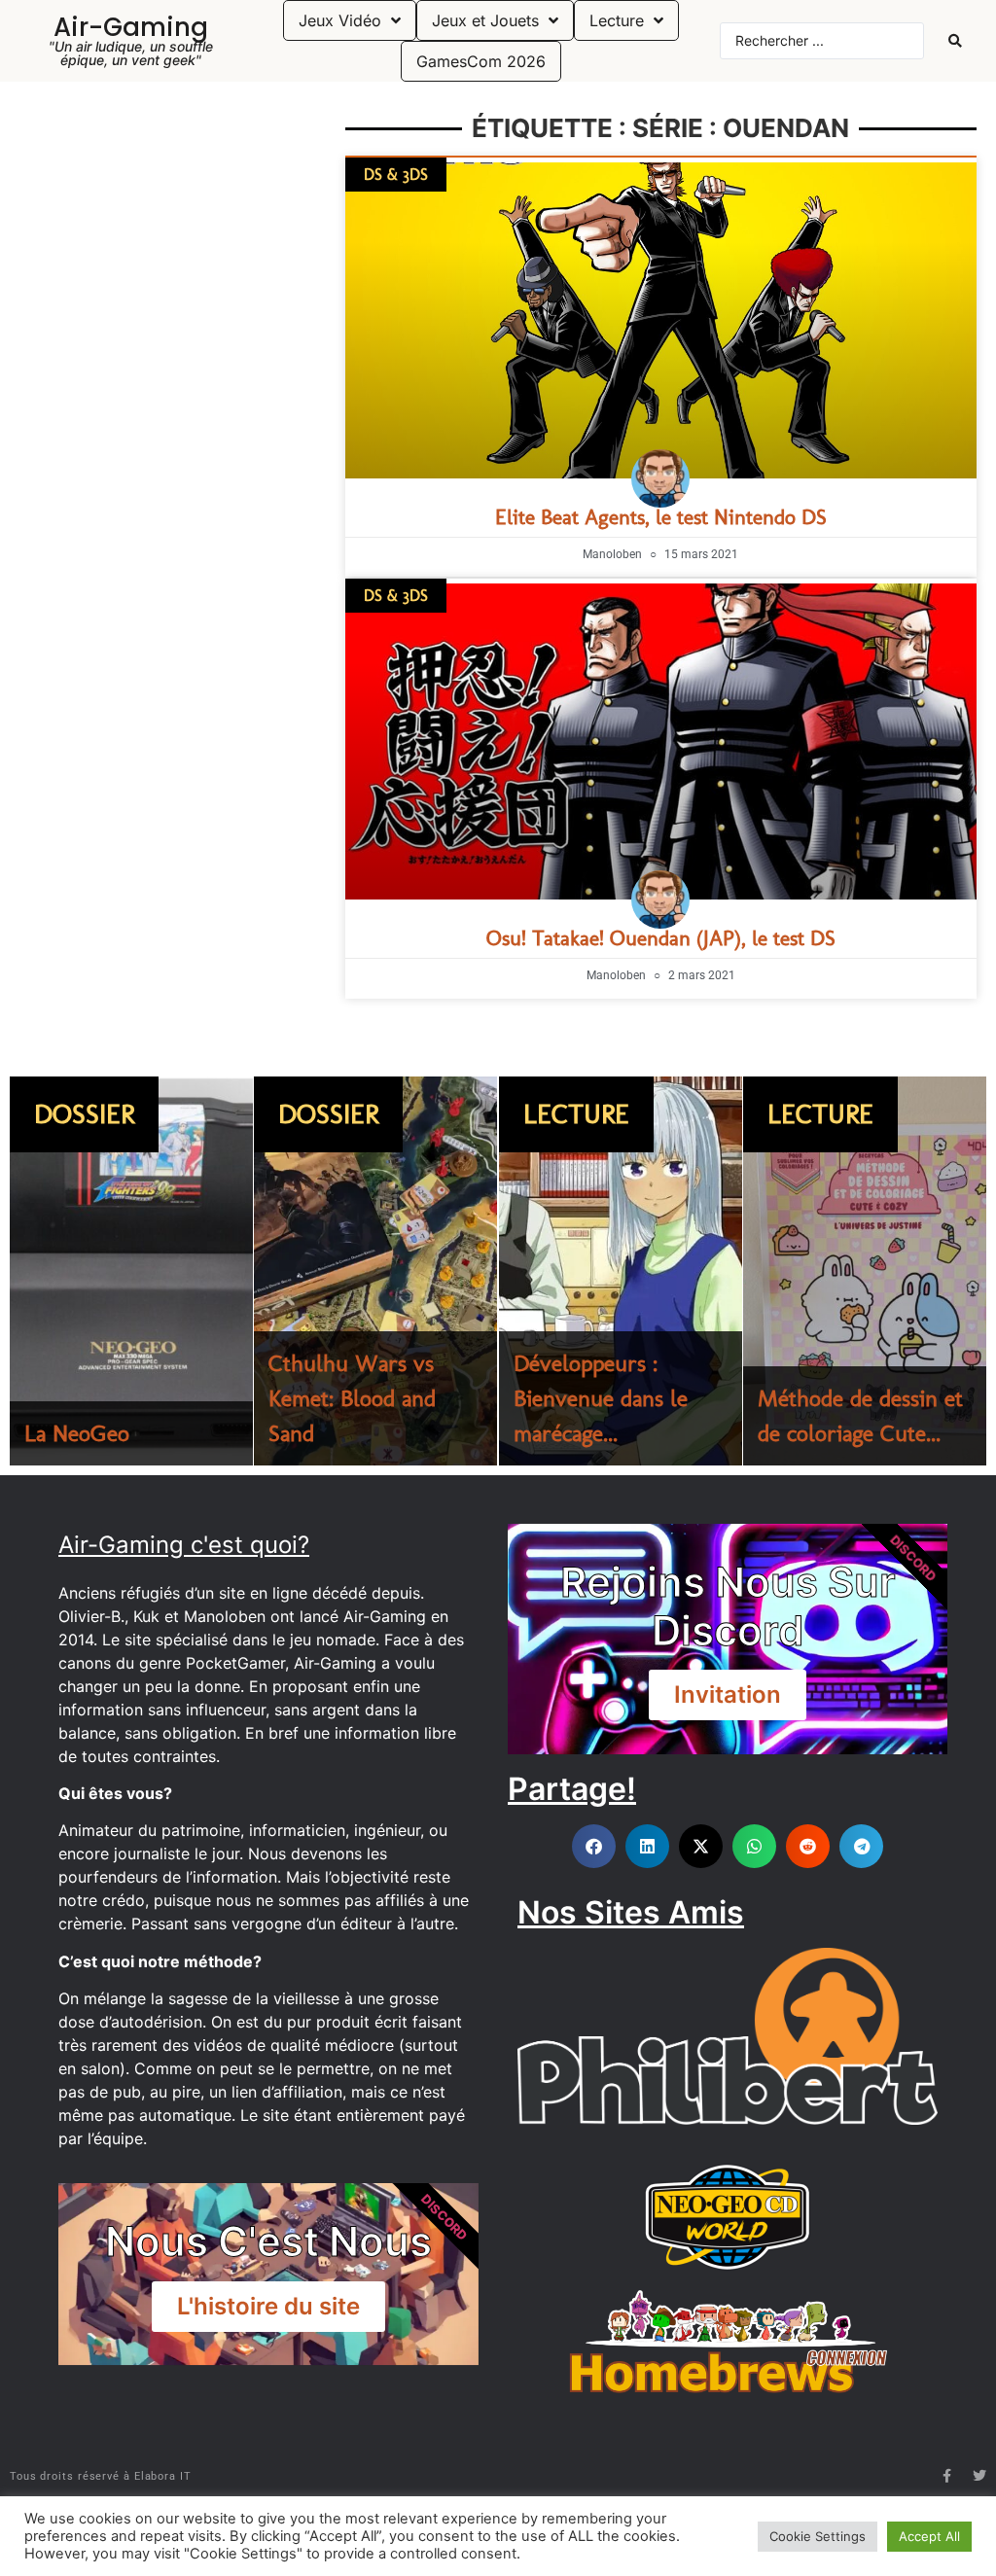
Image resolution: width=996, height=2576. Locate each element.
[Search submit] (955, 41)
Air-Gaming (131, 27)
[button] (594, 1846)
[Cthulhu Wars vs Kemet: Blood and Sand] (375, 1271)
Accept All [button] (929, 2536)
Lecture (576, 1114)
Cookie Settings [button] (818, 2536)
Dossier (84, 1114)
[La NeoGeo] (131, 1271)
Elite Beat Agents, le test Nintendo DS (661, 517)
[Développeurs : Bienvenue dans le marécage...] (621, 1271)
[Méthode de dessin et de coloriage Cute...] (865, 1271)
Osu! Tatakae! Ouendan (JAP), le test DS (661, 938)
